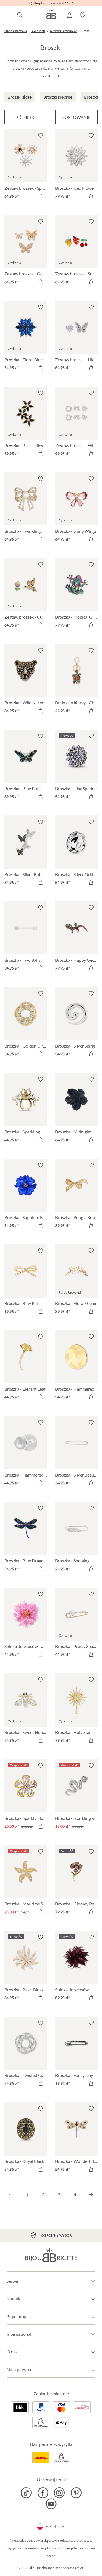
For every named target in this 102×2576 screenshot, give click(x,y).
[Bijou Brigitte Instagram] (59, 2493)
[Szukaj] (20, 15)
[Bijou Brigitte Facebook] (43, 2493)
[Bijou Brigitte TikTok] (26, 2493)
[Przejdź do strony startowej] (51, 14)
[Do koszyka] (41, 196)
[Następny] (91, 2195)
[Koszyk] (95, 15)
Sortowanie (76, 117)
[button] (69, 15)
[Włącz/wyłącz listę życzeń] (41, 136)
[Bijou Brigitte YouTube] (51, 2504)
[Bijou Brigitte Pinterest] (76, 2493)
